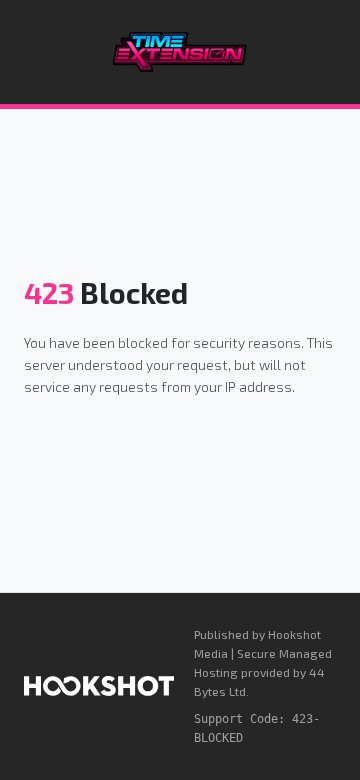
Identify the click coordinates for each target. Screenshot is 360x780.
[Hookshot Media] (99, 686)
